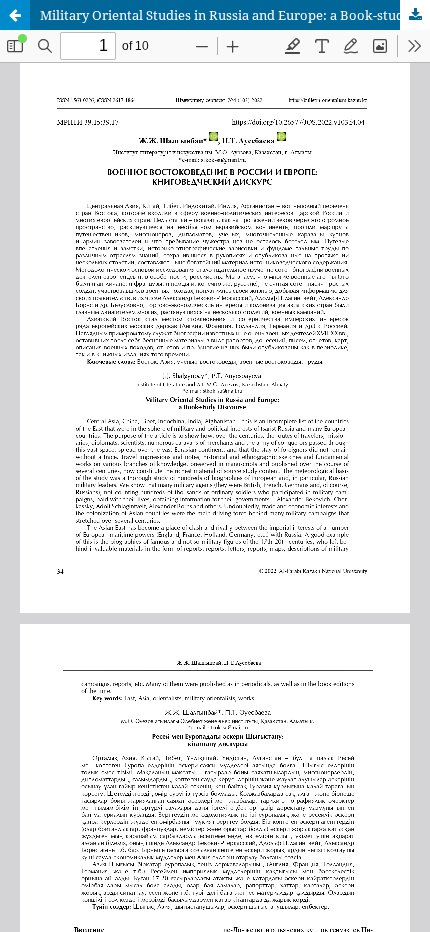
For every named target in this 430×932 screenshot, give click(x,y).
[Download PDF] (415, 15)
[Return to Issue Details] (15, 15)
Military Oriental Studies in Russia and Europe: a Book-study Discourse (235, 15)
